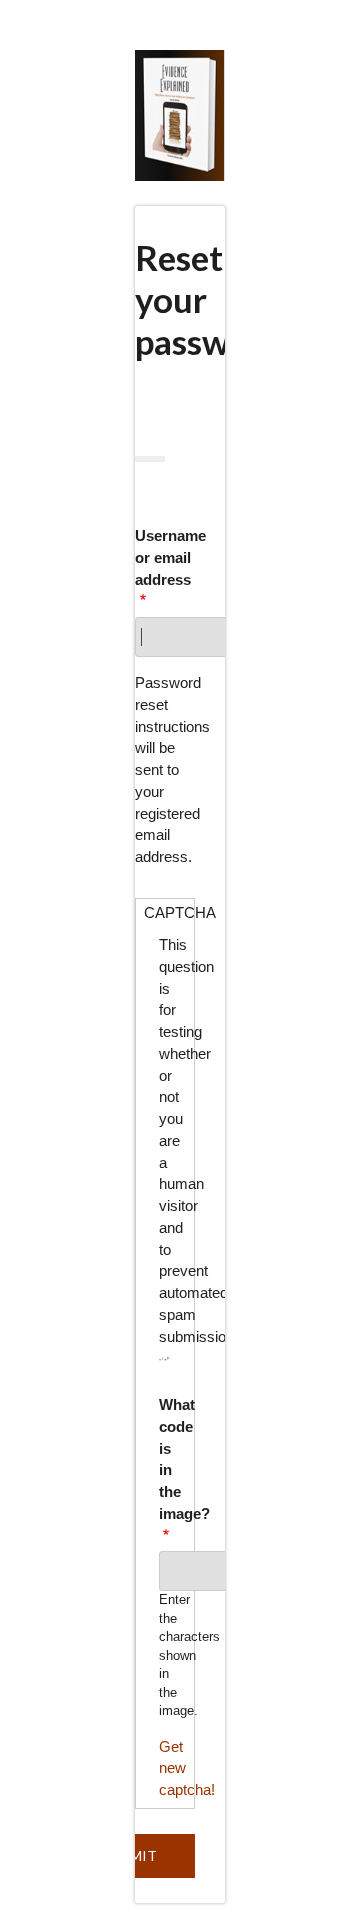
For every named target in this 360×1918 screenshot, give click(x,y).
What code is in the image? (165, 1459)
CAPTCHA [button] (169, 912)
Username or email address (165, 557)
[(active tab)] (150, 459)
